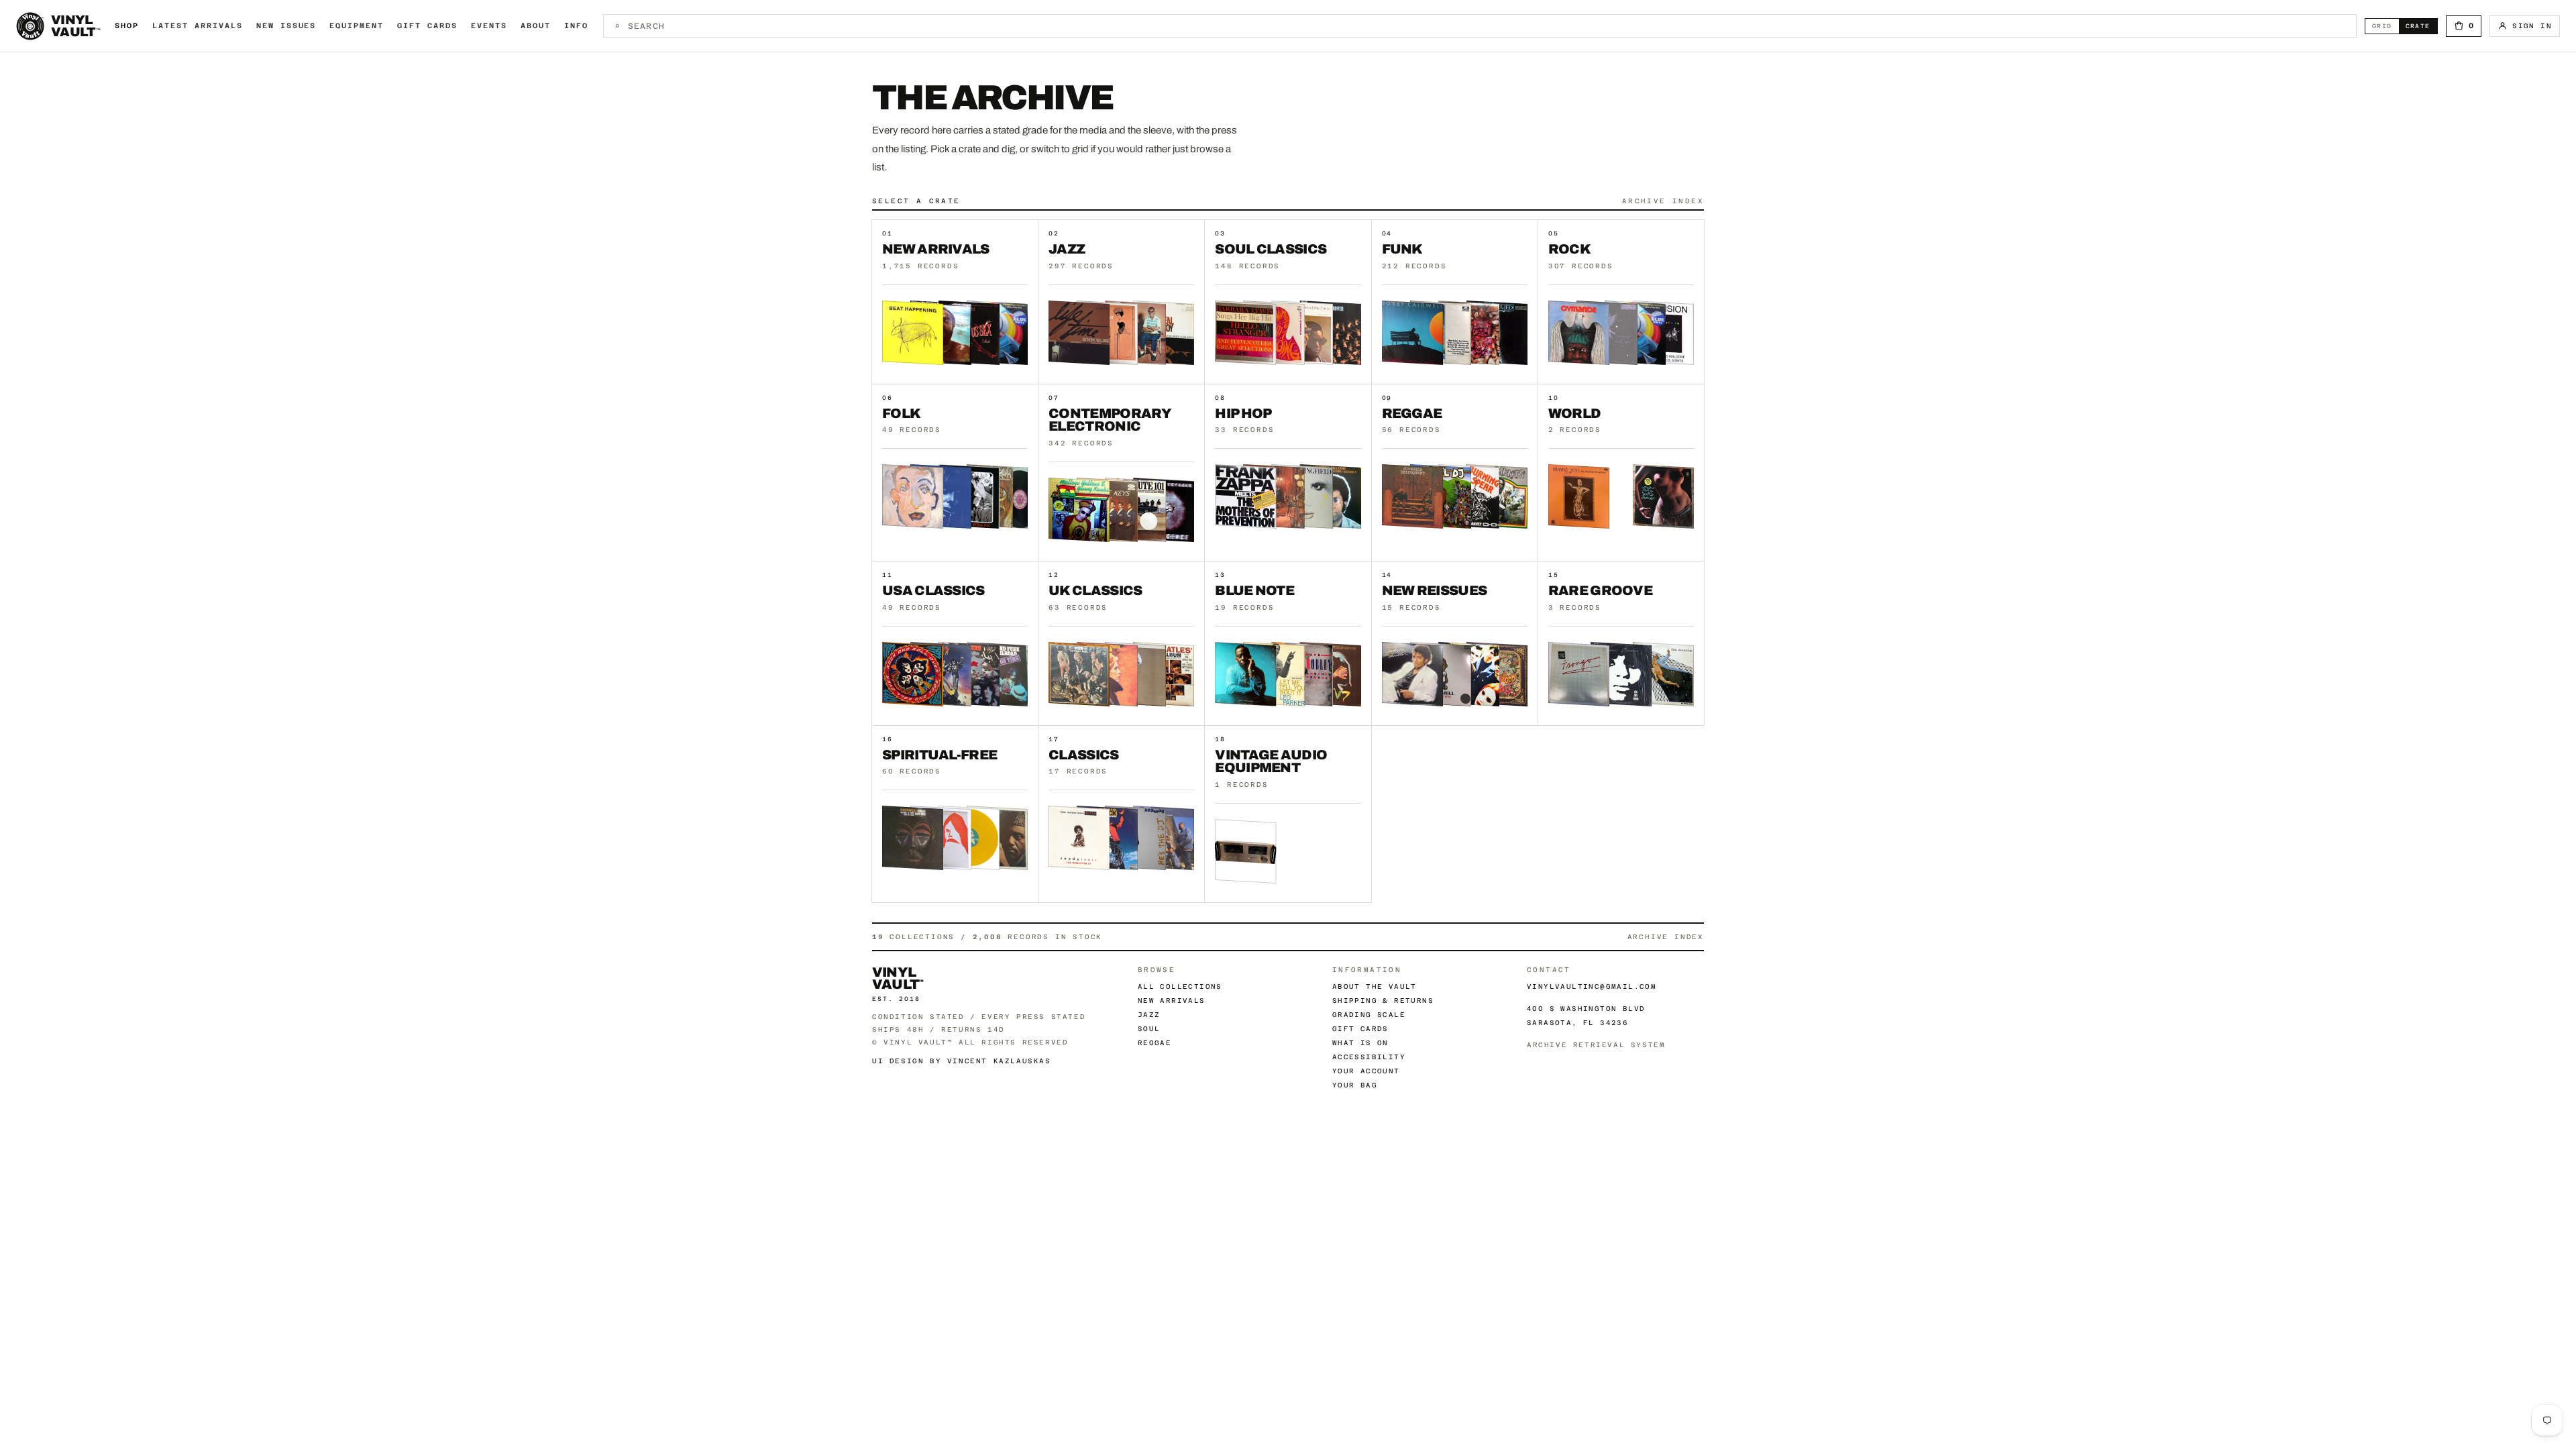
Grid (2385, 26)
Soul (1149, 1029)
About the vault (1375, 986)
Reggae (1155, 1043)
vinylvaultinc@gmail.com (1592, 986)
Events (489, 26)
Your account (1366, 1071)
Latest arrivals (198, 26)
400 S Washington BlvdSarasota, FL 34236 (1586, 1016)
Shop (127, 26)
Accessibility (1369, 1057)
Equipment (357, 26)
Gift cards (427, 26)
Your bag (1355, 1085)
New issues (286, 26)
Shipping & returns (1383, 1001)
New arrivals (1172, 1001)
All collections (1180, 986)
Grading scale (1369, 1015)
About (536, 26)
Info (576, 26)
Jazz (1149, 1015)
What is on (1360, 1043)
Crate (2421, 26)
